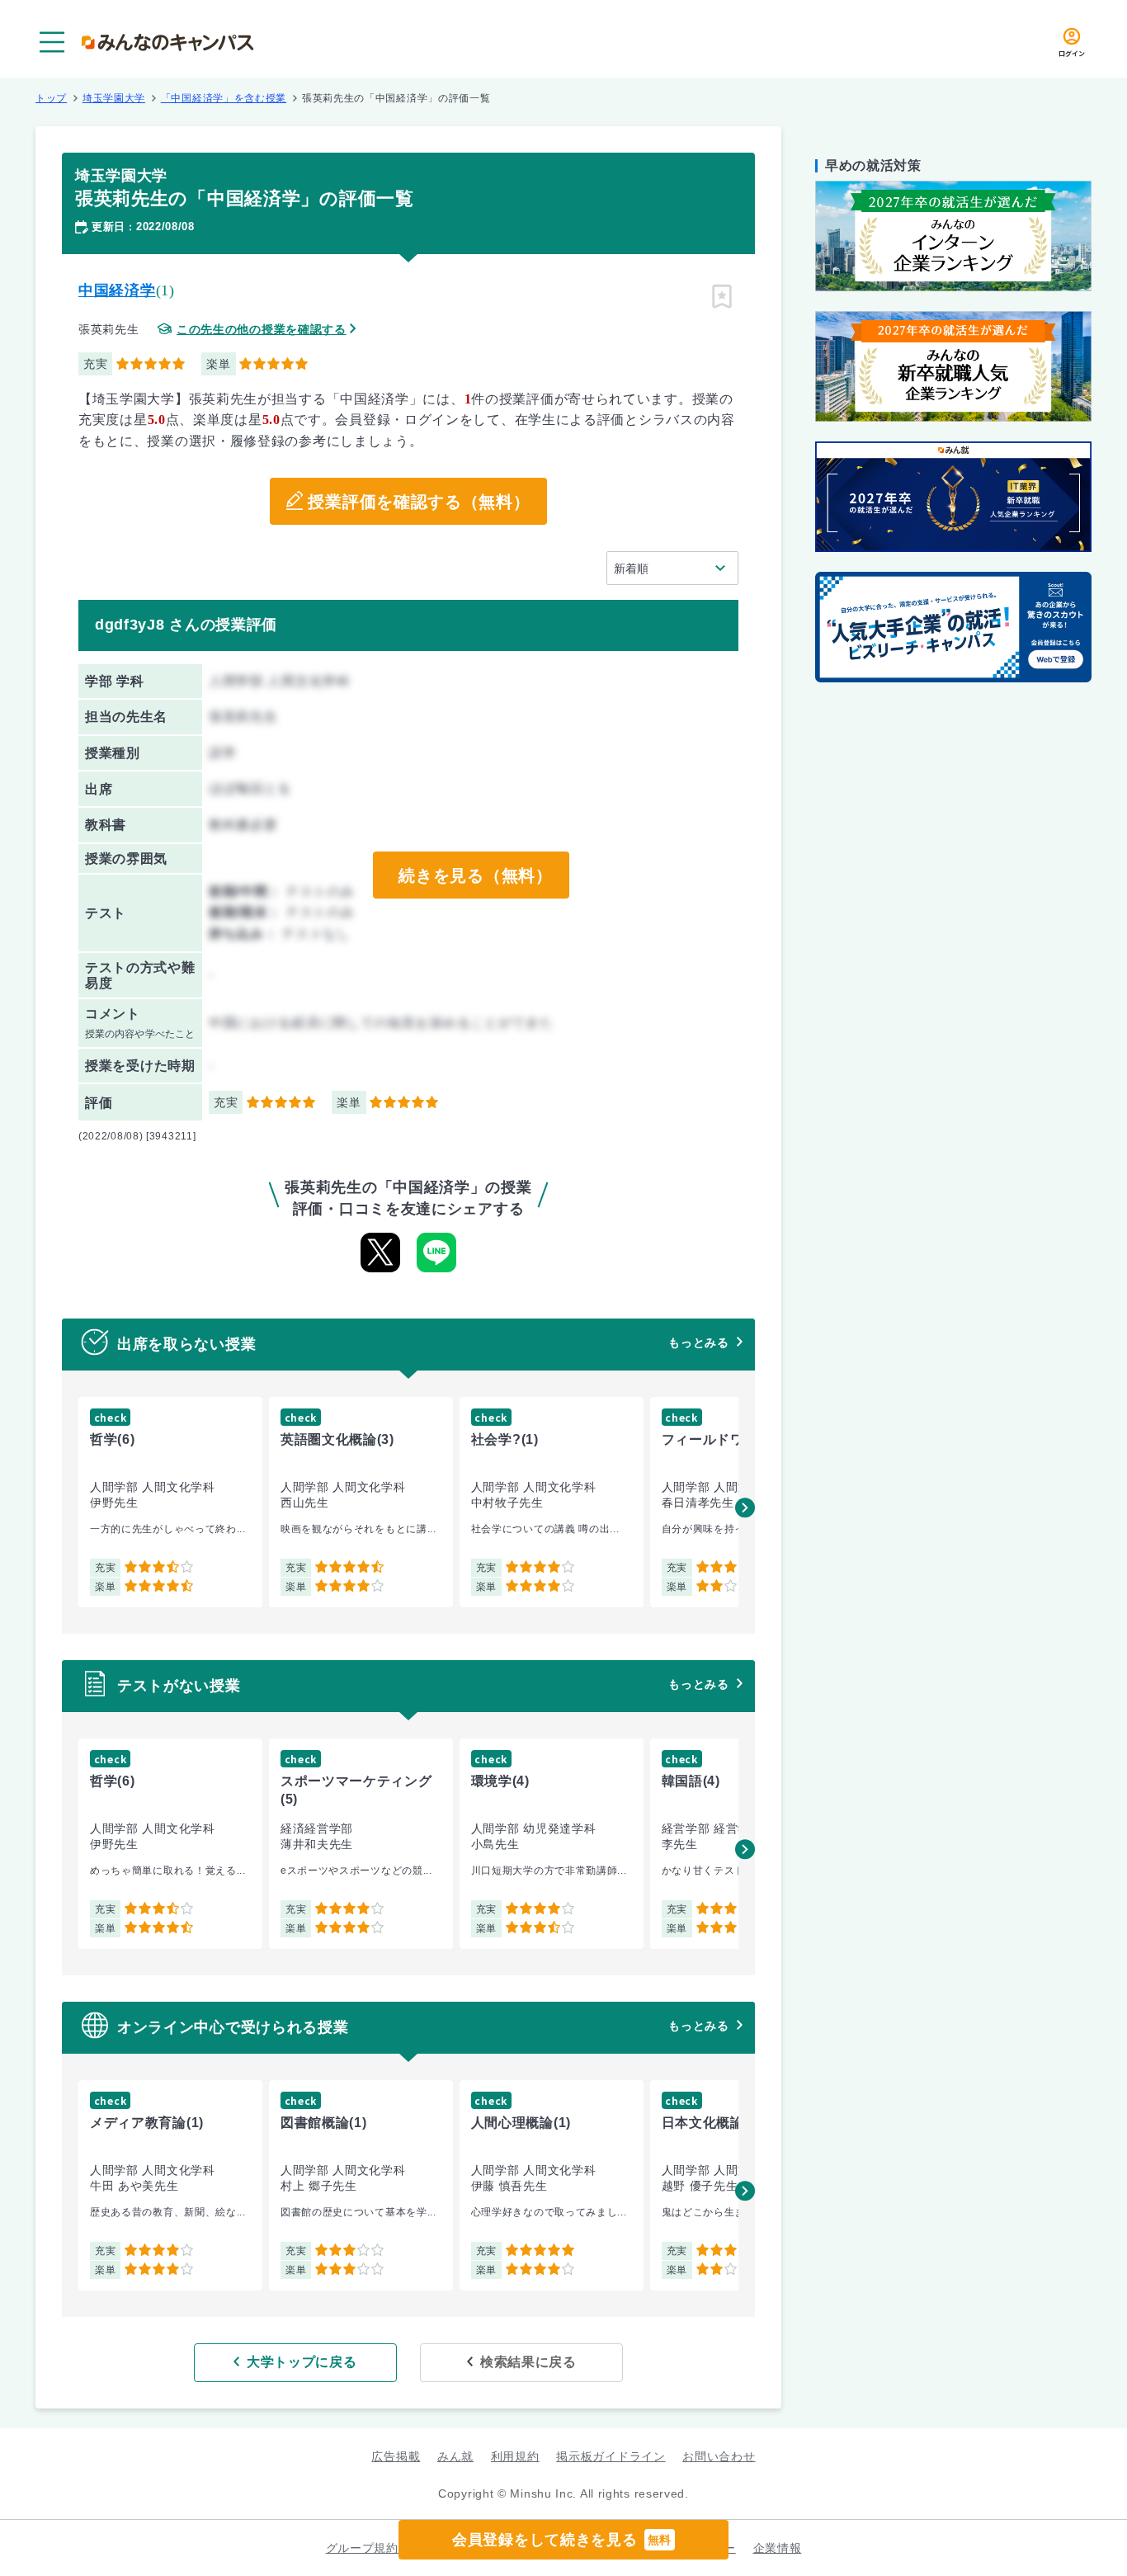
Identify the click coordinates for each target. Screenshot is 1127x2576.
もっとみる (699, 1342)
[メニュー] (52, 42)
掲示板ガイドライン (611, 2456)
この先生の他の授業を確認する (262, 330)
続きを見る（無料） (475, 875)
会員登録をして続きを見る (562, 2540)
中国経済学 (117, 290)
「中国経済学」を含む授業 (224, 98)
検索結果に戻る (528, 2362)
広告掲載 (396, 2456)
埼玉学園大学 (114, 98)
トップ (51, 98)
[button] (745, 1507)
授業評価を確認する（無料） (419, 502)
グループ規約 (362, 2548)
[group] (170, 1502)
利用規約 (515, 2456)
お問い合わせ (719, 2456)
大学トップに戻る (302, 2362)
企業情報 (778, 2548)
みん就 (455, 2456)
